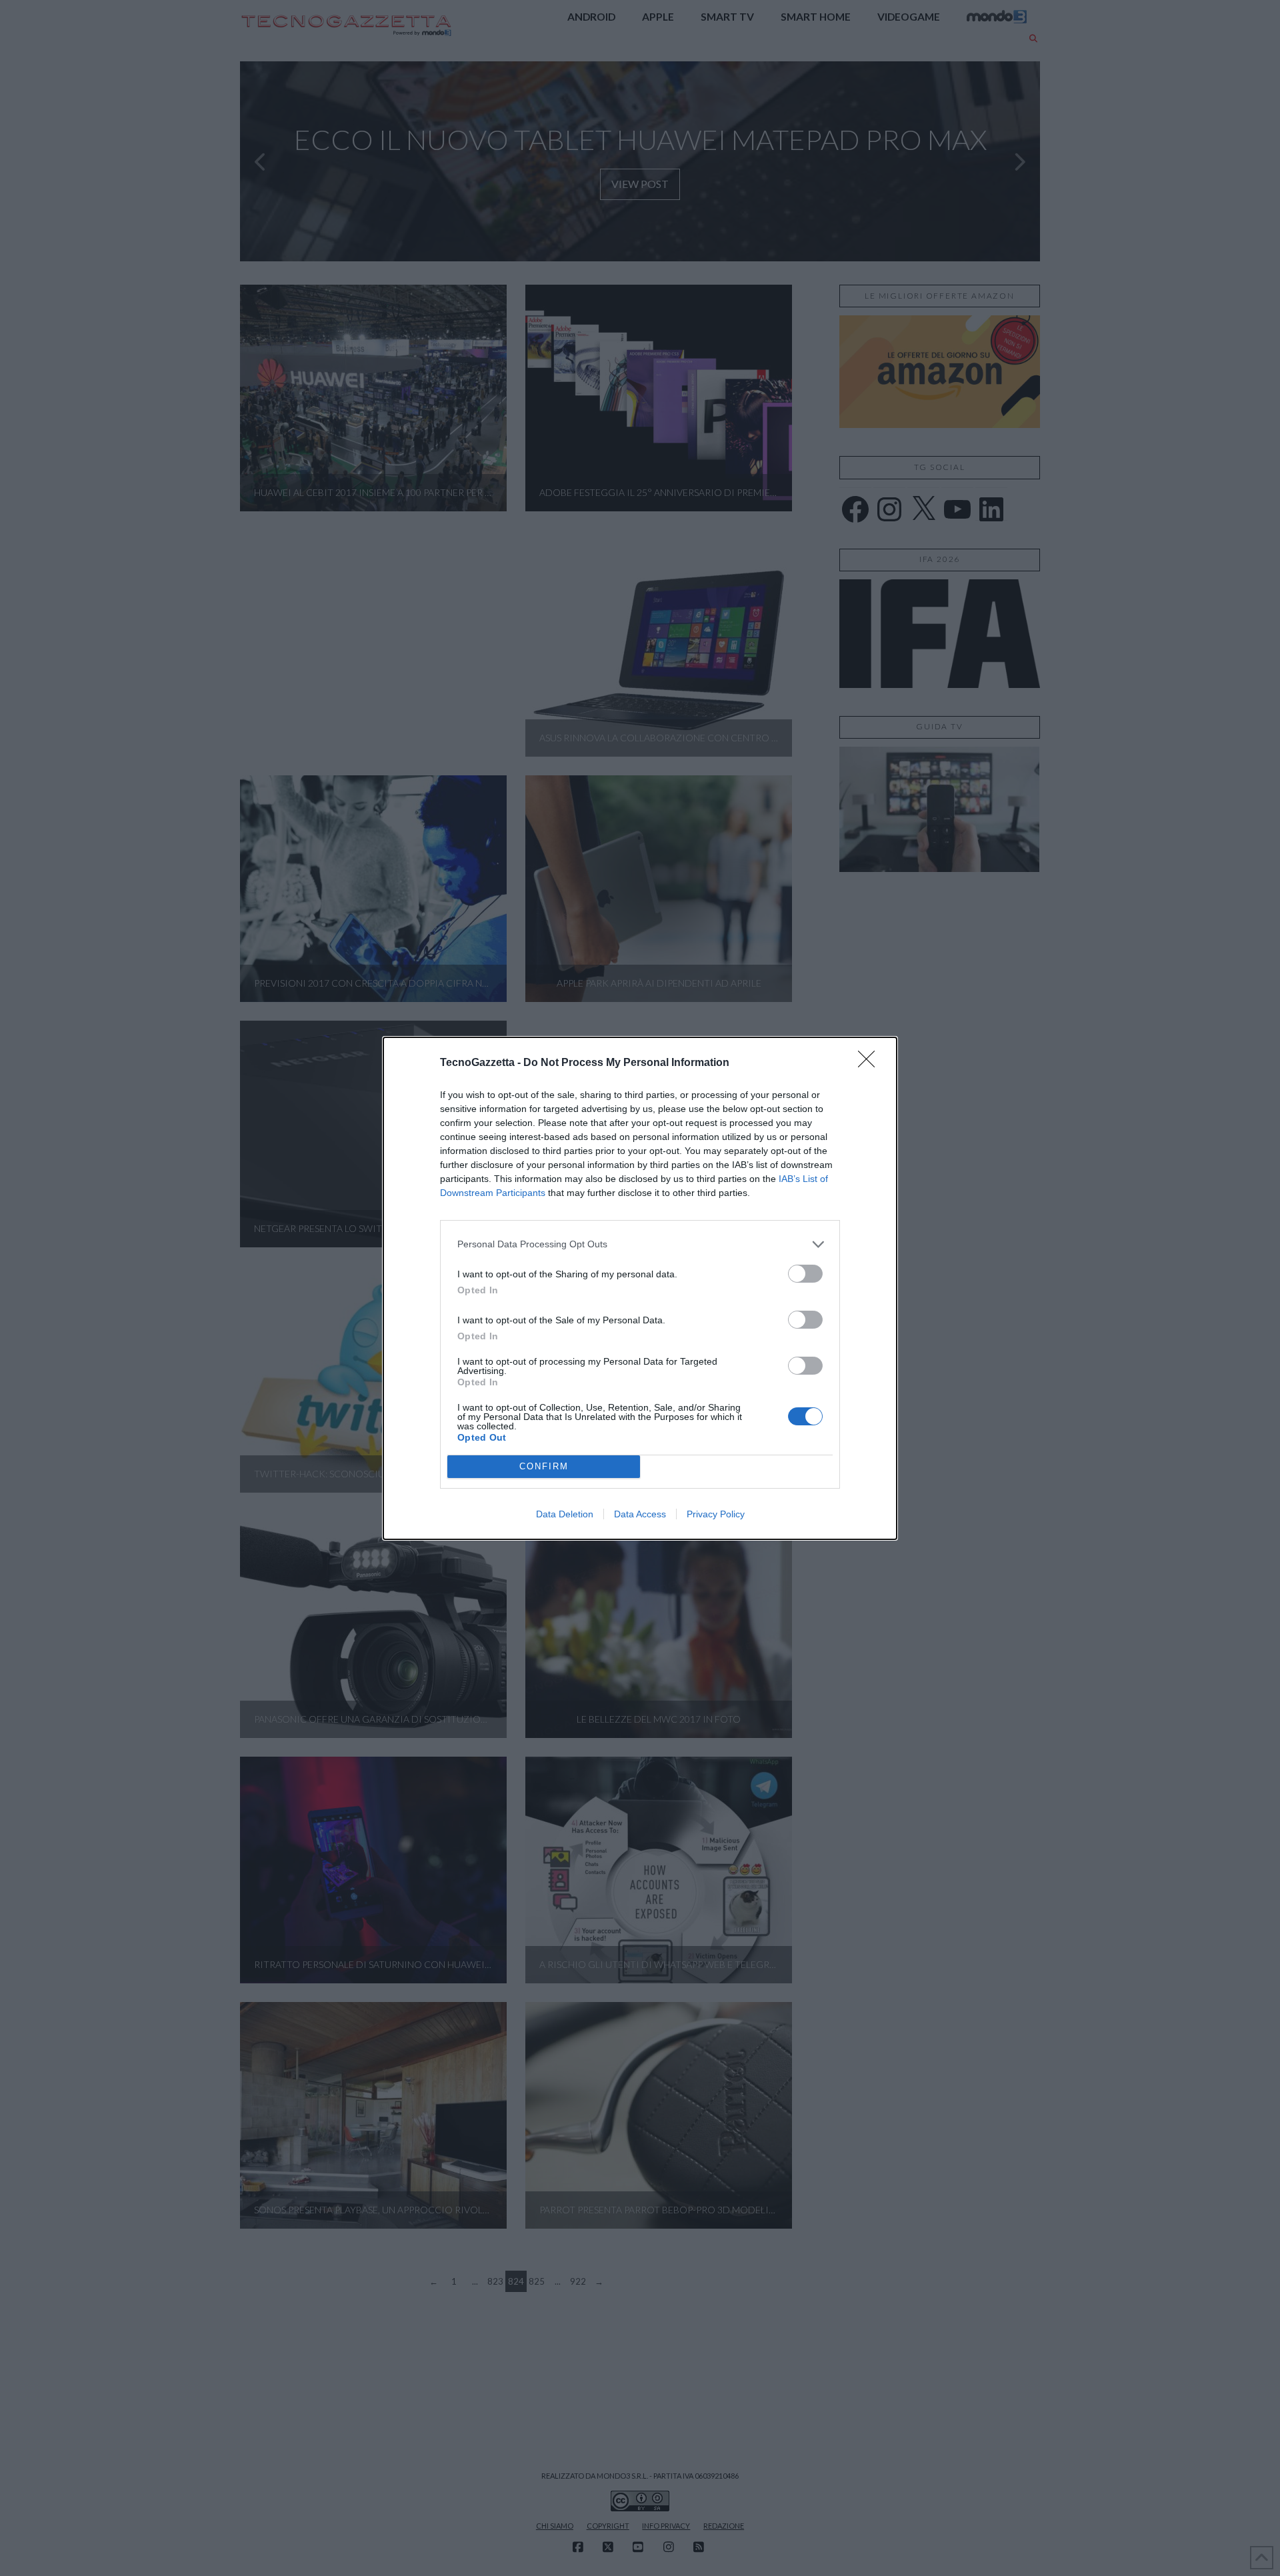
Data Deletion (565, 1514)
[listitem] (640, 1244)
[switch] (805, 1274)
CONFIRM (544, 1466)
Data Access (640, 1514)
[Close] (871, 1063)
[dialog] (640, 1288)
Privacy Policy (716, 1514)
